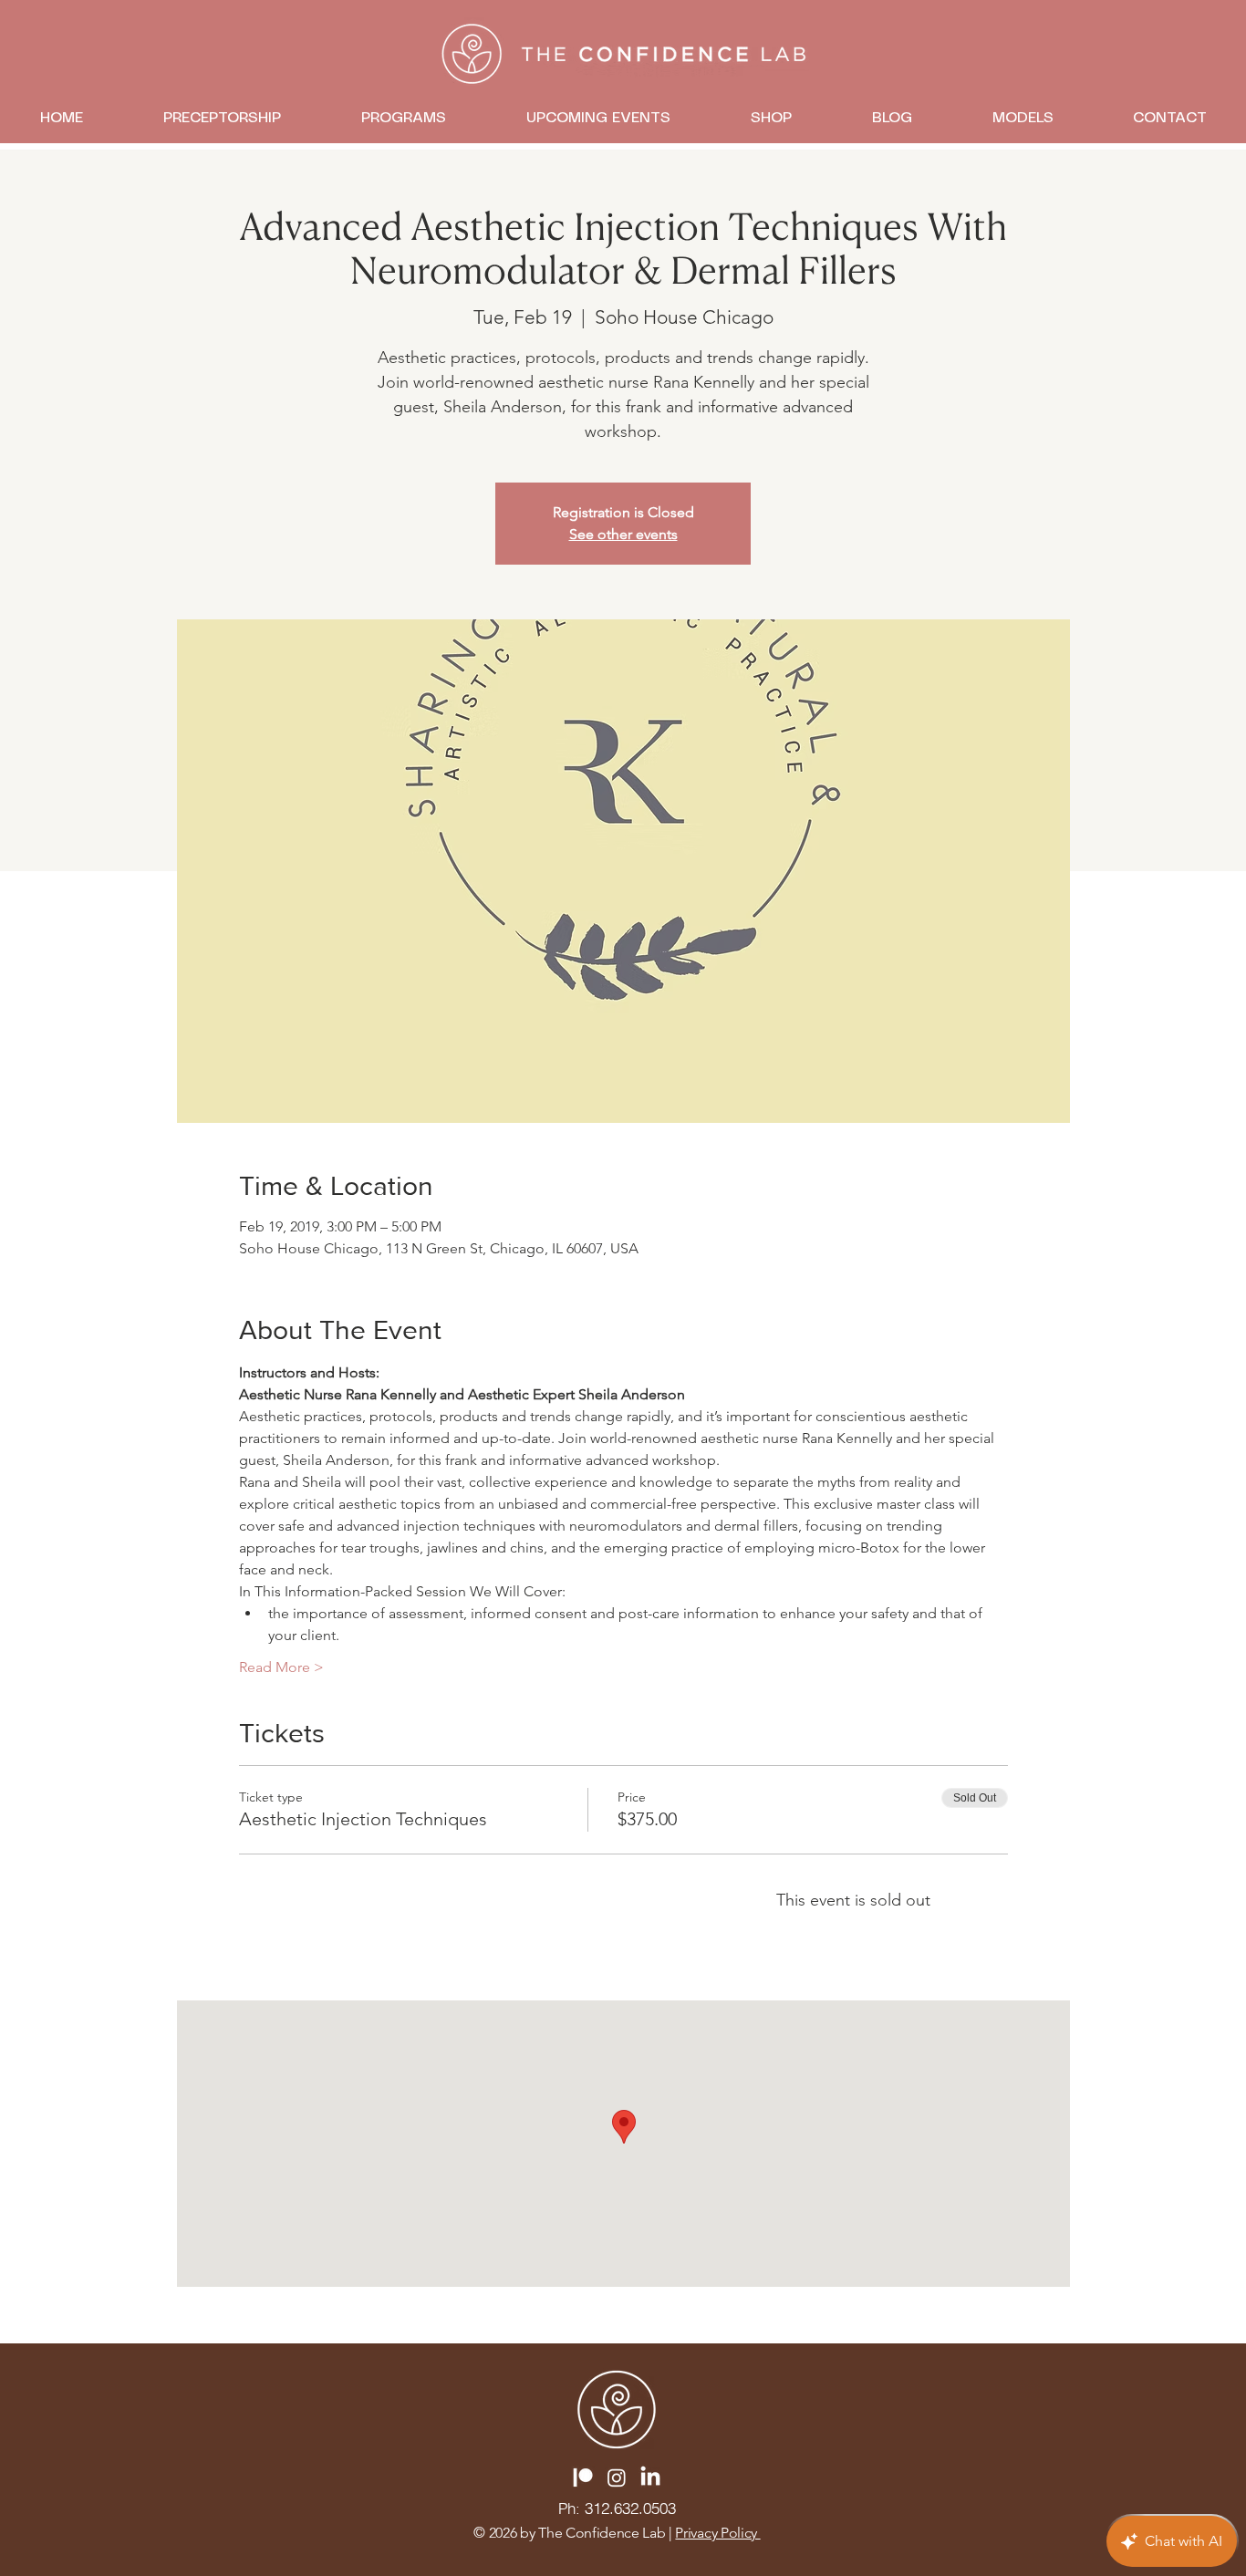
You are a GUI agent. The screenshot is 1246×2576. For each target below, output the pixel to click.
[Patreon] (583, 2477)
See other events (623, 534)
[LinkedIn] (650, 2477)
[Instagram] (617, 2477)
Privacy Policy (717, 2533)
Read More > (281, 1667)
